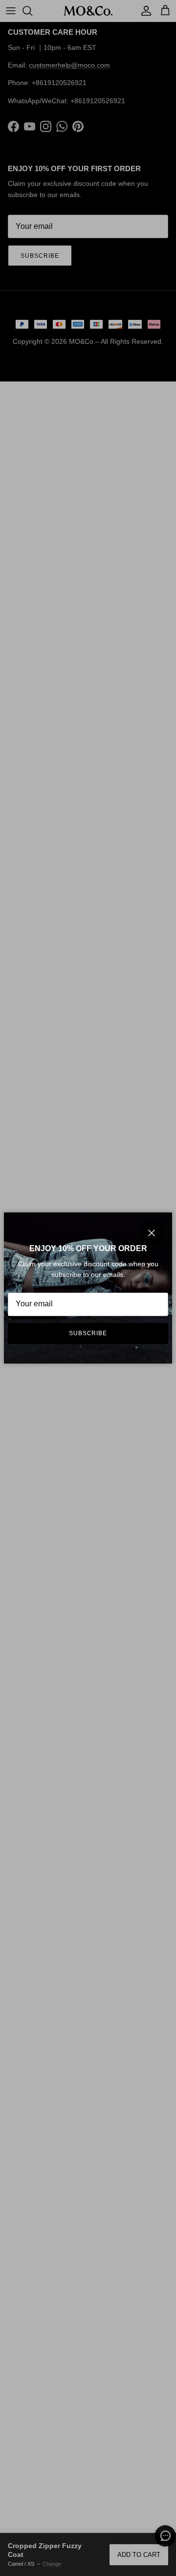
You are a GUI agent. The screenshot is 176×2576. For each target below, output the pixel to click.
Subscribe (88, 1333)
